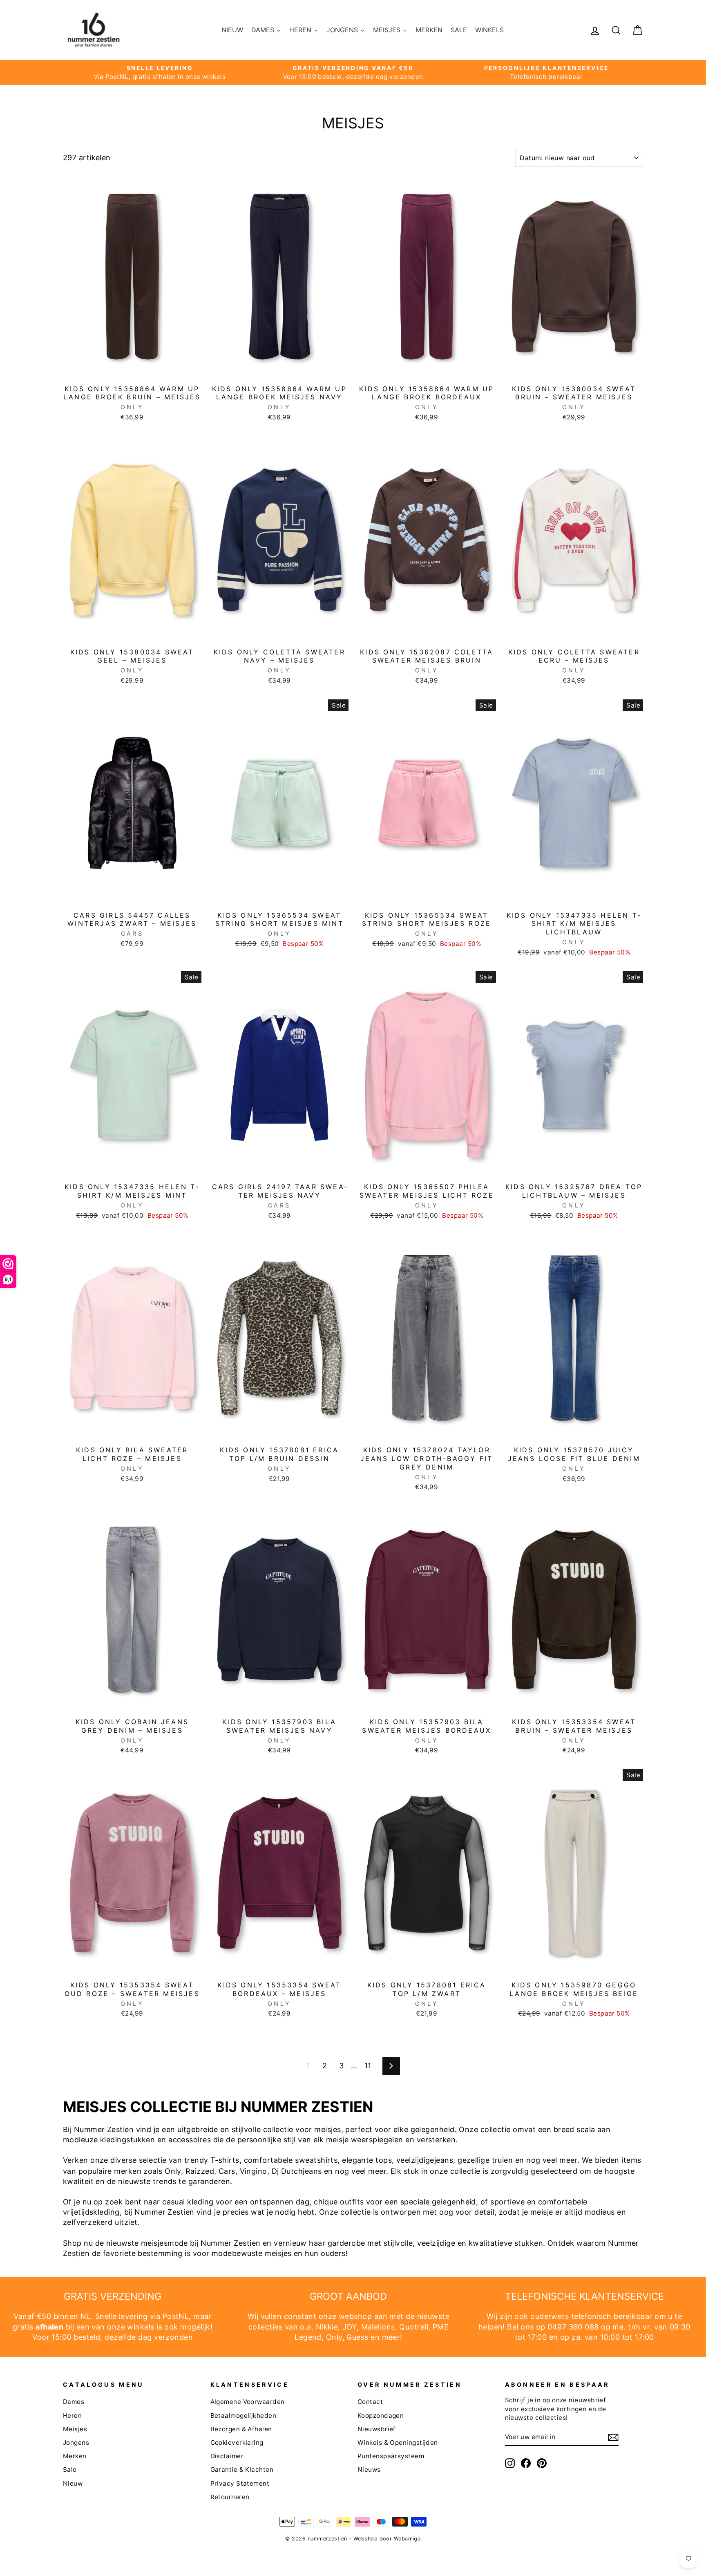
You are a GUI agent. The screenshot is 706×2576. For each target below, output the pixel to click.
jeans (444, 2160)
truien (503, 2160)
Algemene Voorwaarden (248, 2402)
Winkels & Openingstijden (398, 2443)
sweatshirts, (317, 2160)
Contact (370, 2402)
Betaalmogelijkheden (244, 2416)
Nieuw (73, 2483)
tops (384, 2160)
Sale (70, 2470)
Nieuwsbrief (377, 2429)
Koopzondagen (381, 2416)
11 (368, 2066)
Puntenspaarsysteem (391, 2456)
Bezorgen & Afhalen (241, 2429)
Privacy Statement (240, 2483)
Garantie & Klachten (242, 2470)
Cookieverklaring (237, 2443)
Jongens (76, 2443)
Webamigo (408, 2539)
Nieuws (369, 2470)
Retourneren (230, 2497)
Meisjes (75, 2429)
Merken (75, 2456)
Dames (74, 2402)
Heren (72, 2416)
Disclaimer (227, 2456)
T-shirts (225, 2160)
